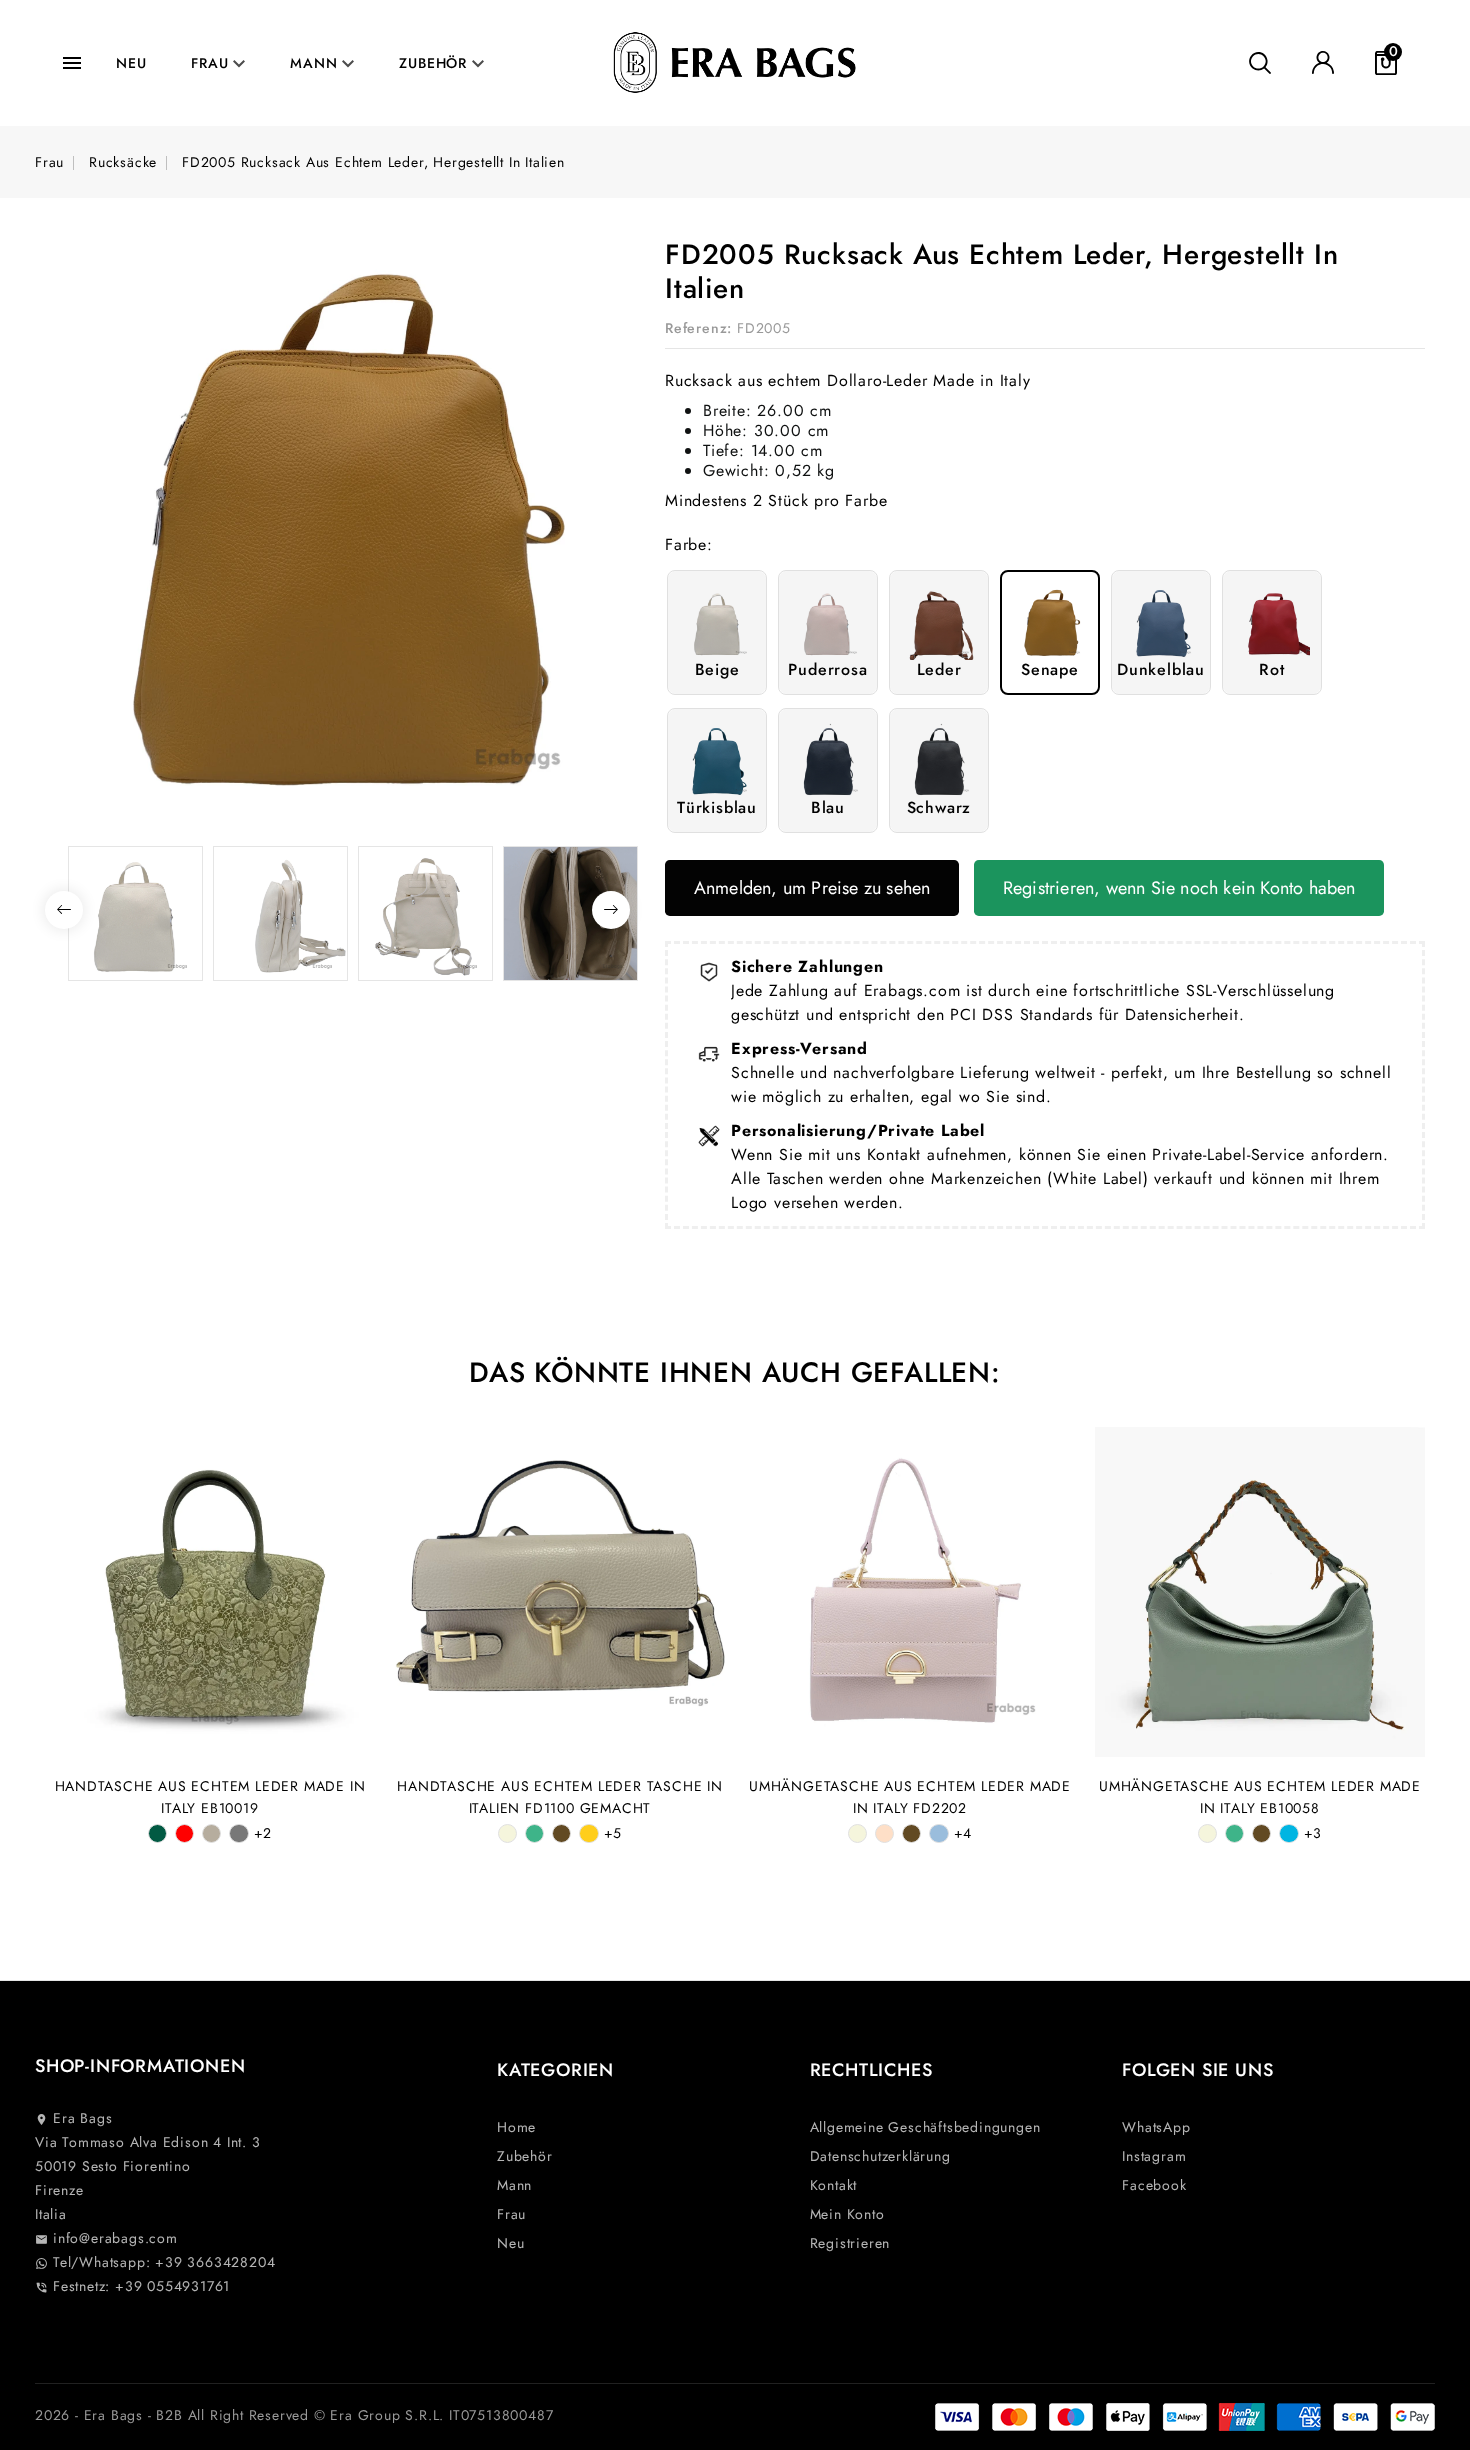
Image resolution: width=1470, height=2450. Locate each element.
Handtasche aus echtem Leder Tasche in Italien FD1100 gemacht (560, 1797)
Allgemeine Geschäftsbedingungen (925, 2127)
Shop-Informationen (140, 2066)
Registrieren (850, 2243)
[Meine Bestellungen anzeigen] (1323, 63)
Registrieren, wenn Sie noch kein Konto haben (1179, 888)
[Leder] (561, 1833)
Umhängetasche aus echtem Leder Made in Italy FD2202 (910, 1797)
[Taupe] (211, 1833)
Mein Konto (847, 2214)
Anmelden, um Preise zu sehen (812, 888)
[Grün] (157, 1833)
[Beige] (507, 1833)
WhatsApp (1156, 2127)
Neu (131, 63)
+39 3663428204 (215, 2262)
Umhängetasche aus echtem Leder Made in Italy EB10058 (1260, 1797)
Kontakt (834, 2185)
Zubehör (435, 63)
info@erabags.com (106, 2238)
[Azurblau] (1288, 1833)
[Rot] (184, 1833)
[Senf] (588, 1833)
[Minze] (534, 1833)
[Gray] (238, 1833)
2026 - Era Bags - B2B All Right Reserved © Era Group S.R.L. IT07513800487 (294, 2415)
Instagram (1154, 2156)
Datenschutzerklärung (880, 2156)
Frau (212, 63)
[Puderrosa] (884, 1833)
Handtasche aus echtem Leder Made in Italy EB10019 (210, 1797)
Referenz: (698, 328)
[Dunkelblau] (938, 1833)
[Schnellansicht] (349, 1452)
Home (516, 2127)
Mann (316, 63)
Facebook (1154, 2185)
